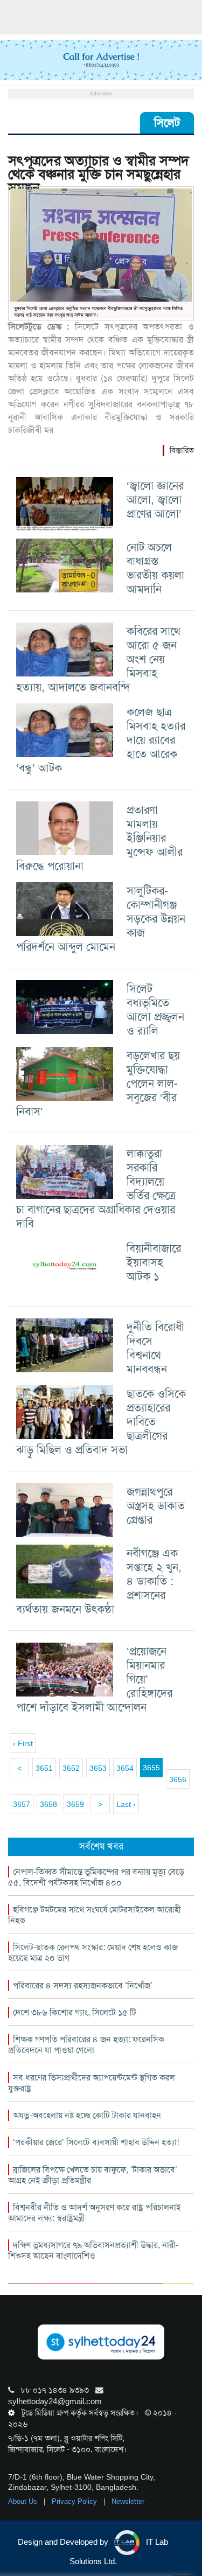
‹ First (23, 1743)
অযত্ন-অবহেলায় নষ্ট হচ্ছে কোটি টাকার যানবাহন (87, 2115)
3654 (125, 1768)
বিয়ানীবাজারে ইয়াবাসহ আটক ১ (154, 1262)
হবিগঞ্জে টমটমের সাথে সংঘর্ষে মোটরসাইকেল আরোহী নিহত (95, 1915)
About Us (24, 2501)
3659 (75, 1804)
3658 (48, 1804)
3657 (22, 1804)
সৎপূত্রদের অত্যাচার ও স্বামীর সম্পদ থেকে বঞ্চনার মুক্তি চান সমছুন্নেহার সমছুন (99, 174)
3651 (44, 1768)
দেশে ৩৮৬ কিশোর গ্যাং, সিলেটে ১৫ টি (75, 2012)
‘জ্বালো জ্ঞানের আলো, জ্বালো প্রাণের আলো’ (155, 500)
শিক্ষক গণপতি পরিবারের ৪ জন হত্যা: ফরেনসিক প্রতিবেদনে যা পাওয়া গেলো (86, 2045)
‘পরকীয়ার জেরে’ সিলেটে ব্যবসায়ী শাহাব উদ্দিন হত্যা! (96, 2142)
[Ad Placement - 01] (101, 59)
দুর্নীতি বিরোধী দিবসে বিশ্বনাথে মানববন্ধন (155, 1348)
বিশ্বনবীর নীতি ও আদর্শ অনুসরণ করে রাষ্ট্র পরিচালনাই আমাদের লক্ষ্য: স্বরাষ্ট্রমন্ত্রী (95, 2213)
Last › (126, 1804)
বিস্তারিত (182, 450)
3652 (71, 1768)
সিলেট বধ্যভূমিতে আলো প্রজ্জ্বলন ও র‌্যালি (155, 1010)
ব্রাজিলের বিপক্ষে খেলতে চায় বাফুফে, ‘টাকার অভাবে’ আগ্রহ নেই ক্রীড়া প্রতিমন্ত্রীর (93, 2175)
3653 (98, 1768)
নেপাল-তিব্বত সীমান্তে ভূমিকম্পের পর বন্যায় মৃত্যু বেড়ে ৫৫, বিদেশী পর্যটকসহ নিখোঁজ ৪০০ (96, 1877)
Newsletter (128, 2501)
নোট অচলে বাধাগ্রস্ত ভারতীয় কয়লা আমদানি (155, 568)
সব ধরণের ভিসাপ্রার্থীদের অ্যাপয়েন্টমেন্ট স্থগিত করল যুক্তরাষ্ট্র (92, 2083)
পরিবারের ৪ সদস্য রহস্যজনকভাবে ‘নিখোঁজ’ (83, 1985)
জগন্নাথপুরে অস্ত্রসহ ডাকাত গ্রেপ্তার (156, 1506)
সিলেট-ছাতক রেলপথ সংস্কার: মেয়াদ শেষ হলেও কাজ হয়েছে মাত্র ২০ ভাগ (93, 1953)
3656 (178, 1779)
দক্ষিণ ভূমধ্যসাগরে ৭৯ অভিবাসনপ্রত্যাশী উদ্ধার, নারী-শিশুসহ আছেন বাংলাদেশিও (93, 2250)
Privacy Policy (75, 2501)
